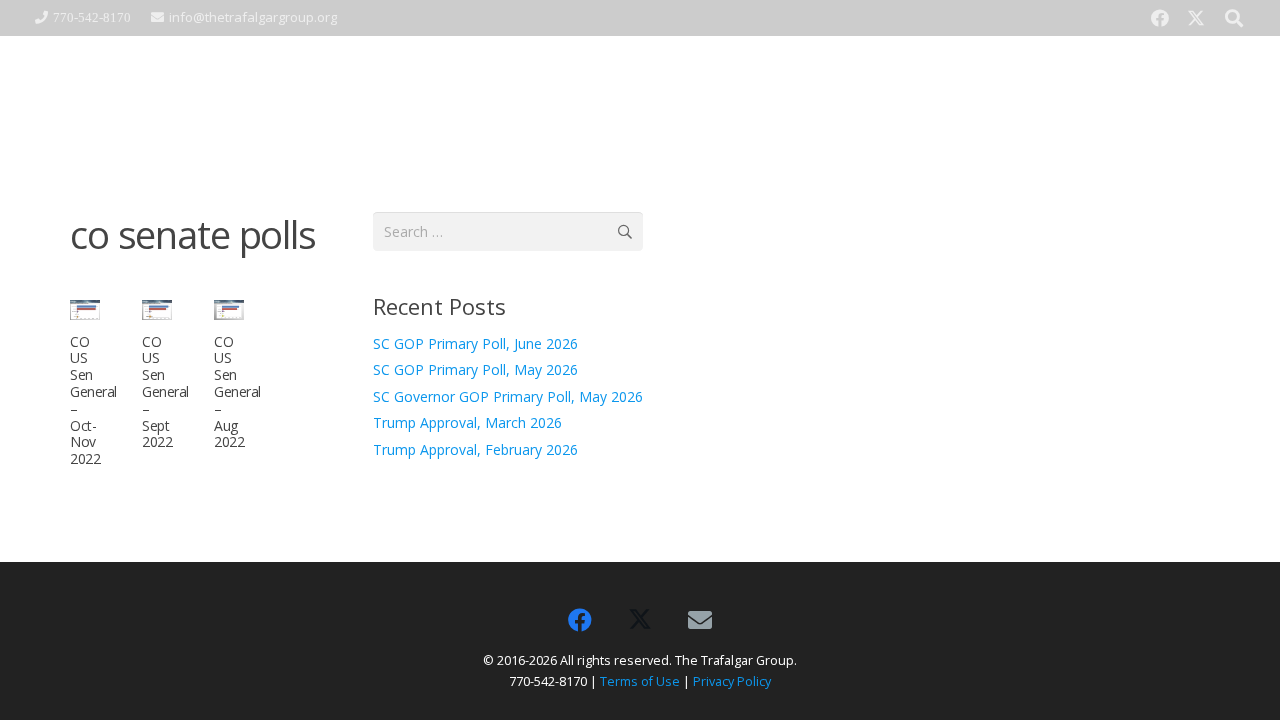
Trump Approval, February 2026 (475, 449)
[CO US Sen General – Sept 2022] (157, 310)
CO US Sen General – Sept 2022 (165, 392)
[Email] (700, 620)
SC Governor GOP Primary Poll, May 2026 (508, 396)
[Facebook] (1160, 18)
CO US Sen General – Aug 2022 (237, 392)
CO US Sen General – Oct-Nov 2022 (93, 400)
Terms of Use (640, 681)
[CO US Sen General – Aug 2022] (229, 310)
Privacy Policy (732, 681)
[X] (1196, 18)
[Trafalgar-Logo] (196, 96)
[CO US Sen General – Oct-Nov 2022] (85, 310)
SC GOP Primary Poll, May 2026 (475, 369)
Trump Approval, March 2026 (467, 422)
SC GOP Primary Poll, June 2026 (475, 343)
